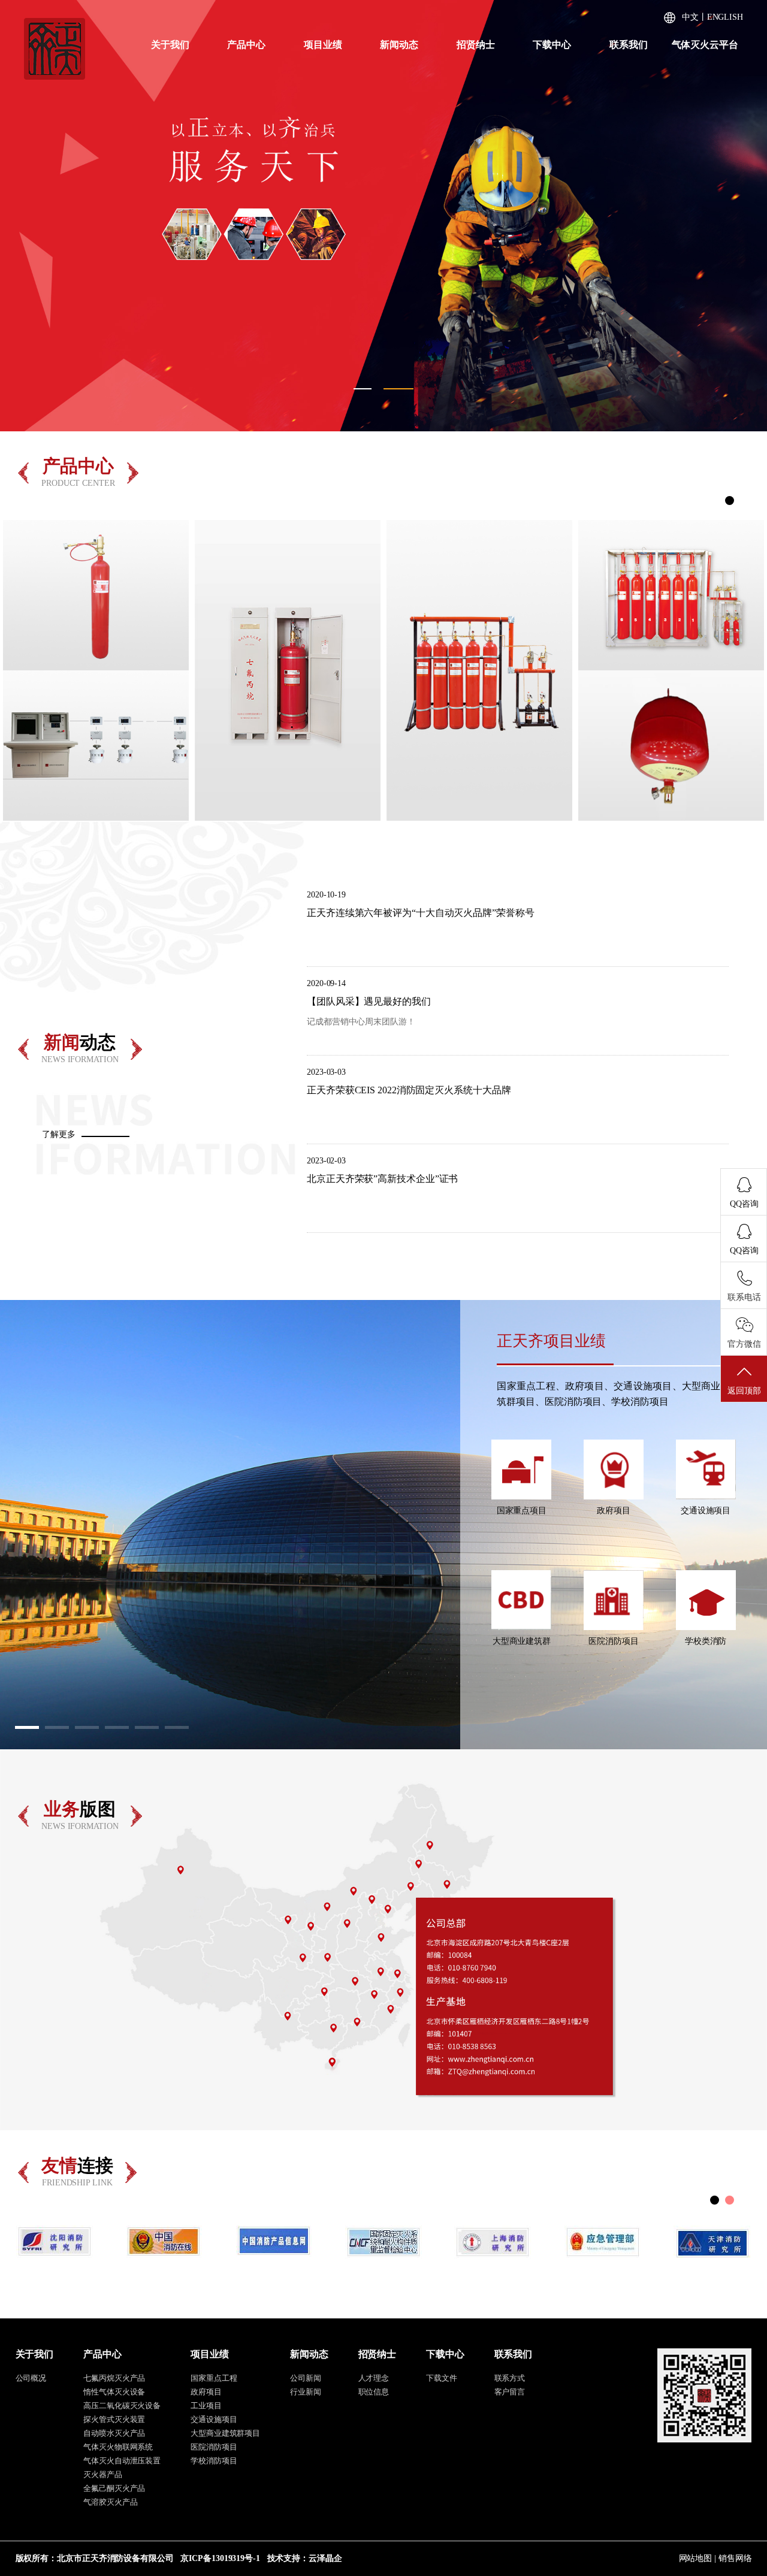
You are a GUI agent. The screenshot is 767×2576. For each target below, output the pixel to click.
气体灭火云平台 (705, 45)
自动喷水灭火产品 (114, 2433)
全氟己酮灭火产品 (114, 2488)
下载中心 (552, 45)
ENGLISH (725, 17)
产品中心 (246, 45)
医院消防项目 (214, 2447)
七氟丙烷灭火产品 (114, 2378)
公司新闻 (306, 2378)
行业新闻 (306, 2392)
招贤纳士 (476, 45)
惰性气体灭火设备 (114, 2392)
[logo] (55, 48)
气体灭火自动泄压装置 (122, 2461)
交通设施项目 (214, 2419)
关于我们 (170, 45)
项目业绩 (323, 45)
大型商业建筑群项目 (225, 2433)
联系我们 (629, 45)
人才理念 (374, 2378)
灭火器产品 (103, 2474)
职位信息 (374, 2392)
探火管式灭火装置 (114, 2419)
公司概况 (31, 2378)
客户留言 (510, 2392)
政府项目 (206, 2392)
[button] (21, 216)
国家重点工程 (214, 2378)
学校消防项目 (214, 2461)
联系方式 (510, 2378)
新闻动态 (399, 45)
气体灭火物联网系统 (118, 2447)
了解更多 (59, 1134)
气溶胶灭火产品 (110, 2502)
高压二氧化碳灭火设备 (122, 2406)
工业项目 (206, 2406)
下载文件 (442, 2378)
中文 (690, 17)
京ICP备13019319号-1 (220, 2558)
